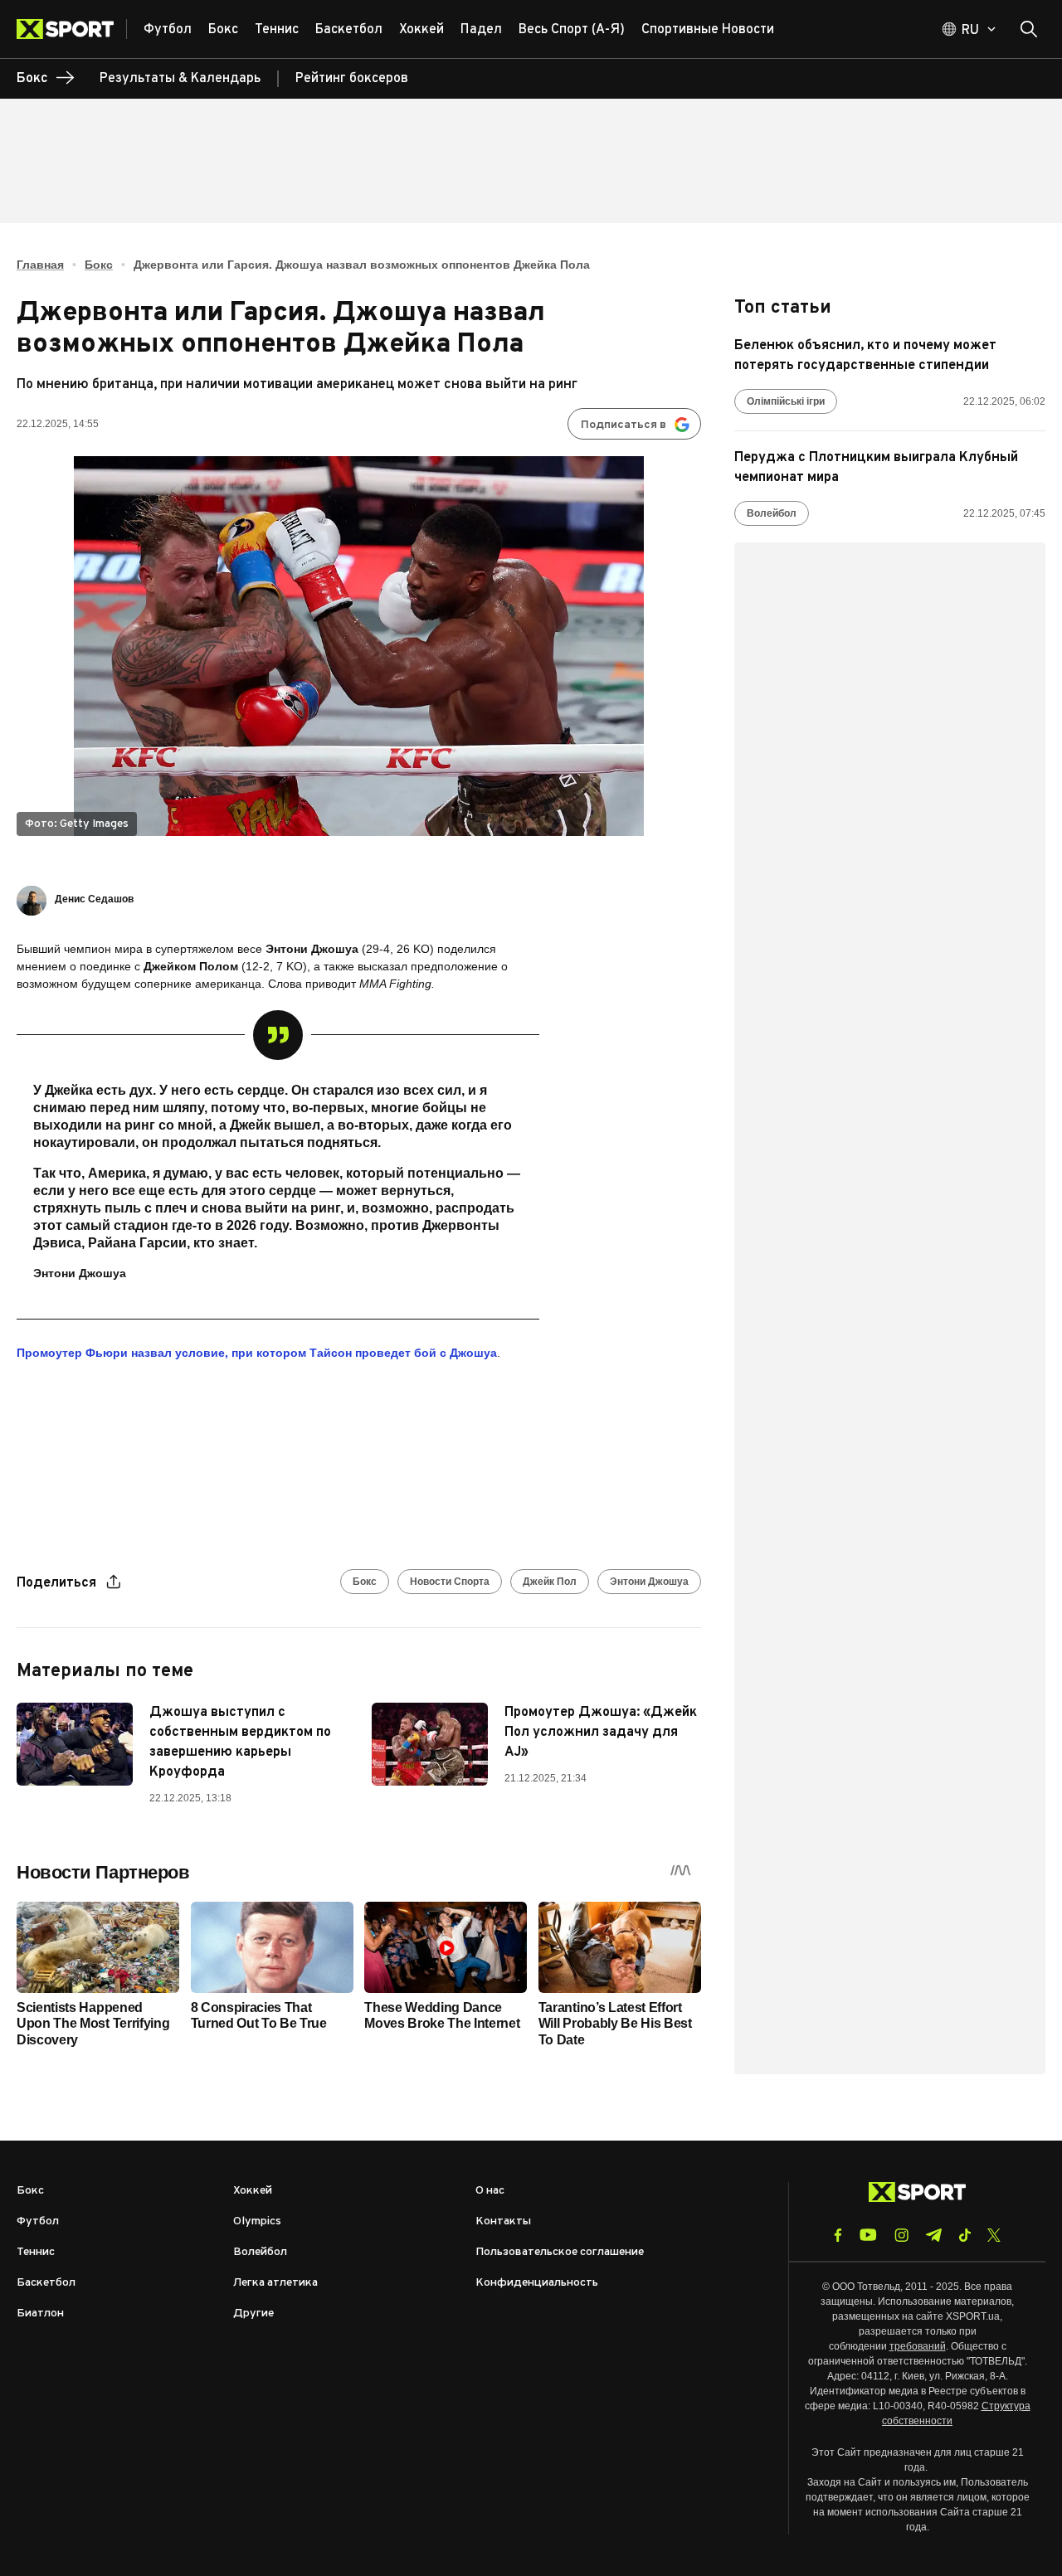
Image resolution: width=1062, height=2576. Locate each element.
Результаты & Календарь (180, 79)
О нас (490, 2191)
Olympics (257, 2221)
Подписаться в (624, 425)
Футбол (38, 2221)
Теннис (36, 2252)
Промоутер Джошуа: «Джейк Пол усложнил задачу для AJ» (601, 1733)
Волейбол (772, 513)
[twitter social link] (994, 2235)
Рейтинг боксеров (352, 79)
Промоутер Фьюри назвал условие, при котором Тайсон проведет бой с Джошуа (257, 1353)
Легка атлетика (275, 2283)
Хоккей (253, 2191)
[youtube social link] (868, 2235)
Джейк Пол (550, 1582)
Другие (253, 2314)
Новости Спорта (450, 1582)
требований (918, 2346)
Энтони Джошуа (649, 1582)
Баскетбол (46, 2283)
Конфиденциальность (537, 2283)
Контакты (503, 2221)
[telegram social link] (933, 2235)
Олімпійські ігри (786, 401)
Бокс (99, 265)
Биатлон (40, 2314)
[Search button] (1029, 29)
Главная (40, 265)
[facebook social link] (838, 2235)
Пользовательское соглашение (560, 2252)
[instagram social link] (901, 2235)
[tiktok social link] (965, 2235)
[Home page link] (72, 29)
